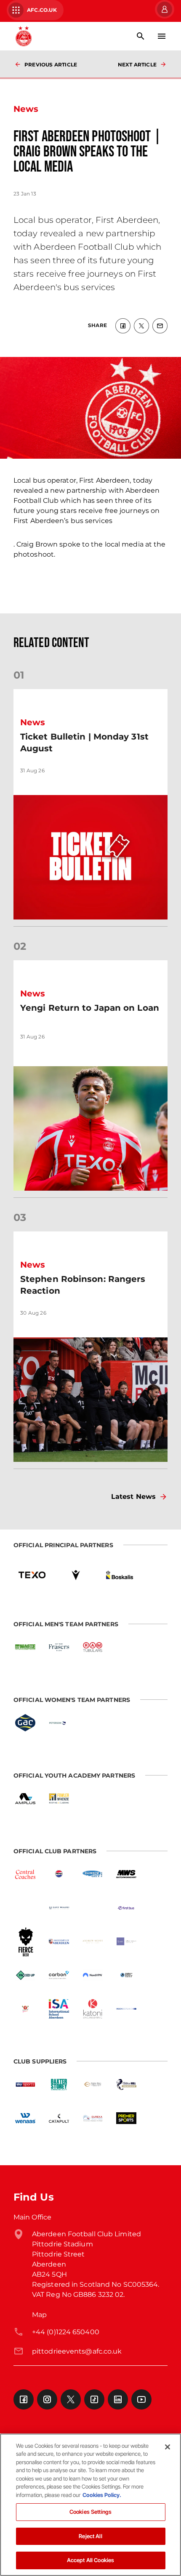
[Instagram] (47, 2399)
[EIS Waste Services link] (25, 1647)
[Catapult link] (59, 2118)
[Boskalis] (120, 1575)
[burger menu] (162, 36)
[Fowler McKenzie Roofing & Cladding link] (59, 1799)
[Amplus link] (25, 1799)
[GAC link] (25, 1723)
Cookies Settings (90, 2512)
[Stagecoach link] (93, 1908)
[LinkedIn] (118, 2399)
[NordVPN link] (93, 1975)
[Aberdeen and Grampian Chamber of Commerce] (126, 1975)
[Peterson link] (59, 1723)
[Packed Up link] (25, 1975)
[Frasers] (59, 1647)
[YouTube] (141, 2399)
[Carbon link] (59, 1975)
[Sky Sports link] (25, 2085)
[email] (160, 326)
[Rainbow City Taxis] (93, 1874)
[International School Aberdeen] (59, 2009)
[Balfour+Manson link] (126, 1942)
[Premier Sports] (126, 2118)
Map (39, 2315)
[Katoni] (93, 2009)
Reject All (90, 2536)
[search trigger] (141, 36)
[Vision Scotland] (126, 2009)
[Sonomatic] (25, 1908)
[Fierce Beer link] (25, 1942)
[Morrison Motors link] (93, 2085)
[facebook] (123, 326)
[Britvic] (59, 1874)
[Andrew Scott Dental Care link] (93, 1942)
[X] (71, 2399)
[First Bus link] (126, 1908)
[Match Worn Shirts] (126, 1874)
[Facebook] (24, 2399)
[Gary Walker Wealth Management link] (59, 1908)
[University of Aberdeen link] (59, 1942)
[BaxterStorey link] (59, 2085)
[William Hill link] (126, 2085)
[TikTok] (94, 2399)
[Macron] (76, 1575)
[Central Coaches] (25, 1874)
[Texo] (32, 1575)
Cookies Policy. (102, 2495)
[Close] (168, 2447)
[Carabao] (25, 2009)
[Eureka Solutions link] (93, 2118)
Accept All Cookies (90, 2560)
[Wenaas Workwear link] (25, 2118)
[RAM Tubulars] (93, 1647)
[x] (141, 326)
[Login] (164, 9)
